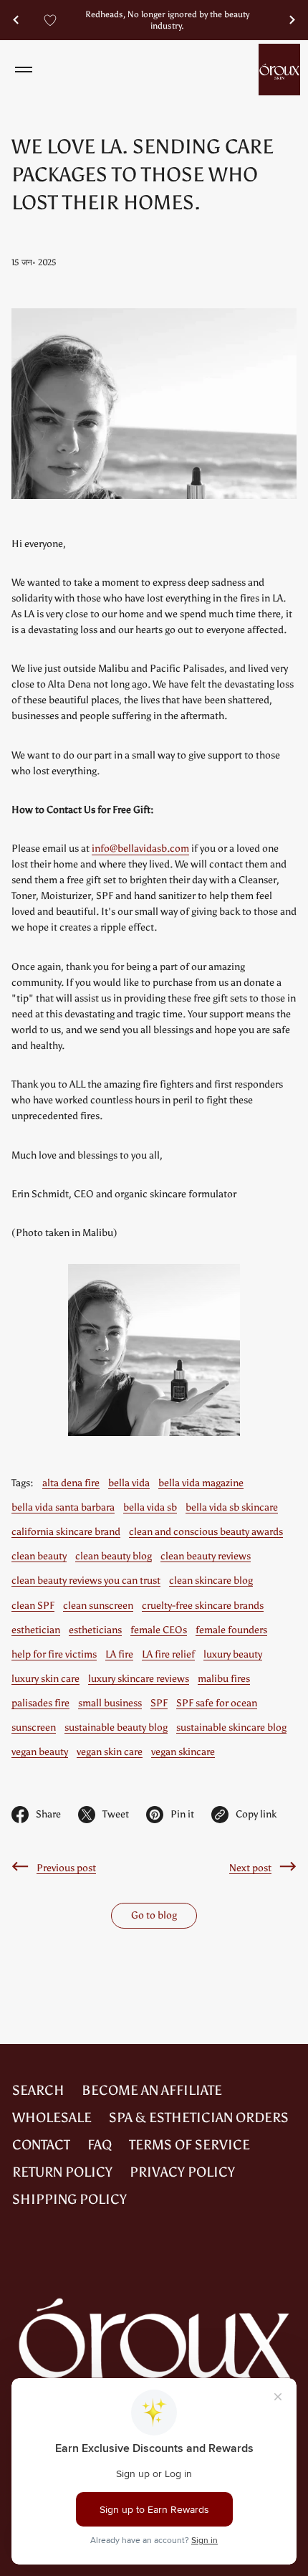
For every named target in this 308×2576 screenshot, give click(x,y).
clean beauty (39, 1556)
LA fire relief (168, 1654)
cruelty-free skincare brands (203, 1606)
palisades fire (40, 1703)
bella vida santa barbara (63, 1507)
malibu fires (224, 1679)
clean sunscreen (98, 1606)
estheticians (95, 1630)
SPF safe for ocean (217, 1703)
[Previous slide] (16, 20)
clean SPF (33, 1606)
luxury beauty (233, 1654)
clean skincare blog (211, 1581)
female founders (231, 1630)
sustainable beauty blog (116, 1727)
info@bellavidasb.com (140, 849)
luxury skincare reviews (139, 1679)
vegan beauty (40, 1752)
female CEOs (159, 1630)
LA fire (119, 1654)
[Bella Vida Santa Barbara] (279, 70)
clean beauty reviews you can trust (86, 1581)
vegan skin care (110, 1752)
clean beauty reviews (206, 1556)
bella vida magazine (201, 1483)
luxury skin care (45, 1679)
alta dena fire (71, 1483)
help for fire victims (54, 1654)
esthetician (36, 1630)
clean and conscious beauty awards (206, 1532)
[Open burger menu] (24, 70)
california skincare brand (66, 1532)
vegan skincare (183, 1752)
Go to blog (154, 1915)
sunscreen (34, 1727)
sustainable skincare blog (231, 1727)
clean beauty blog (114, 1556)
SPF (159, 1703)
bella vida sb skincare (232, 1507)
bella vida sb (150, 1507)
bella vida (129, 1483)
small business (110, 1703)
